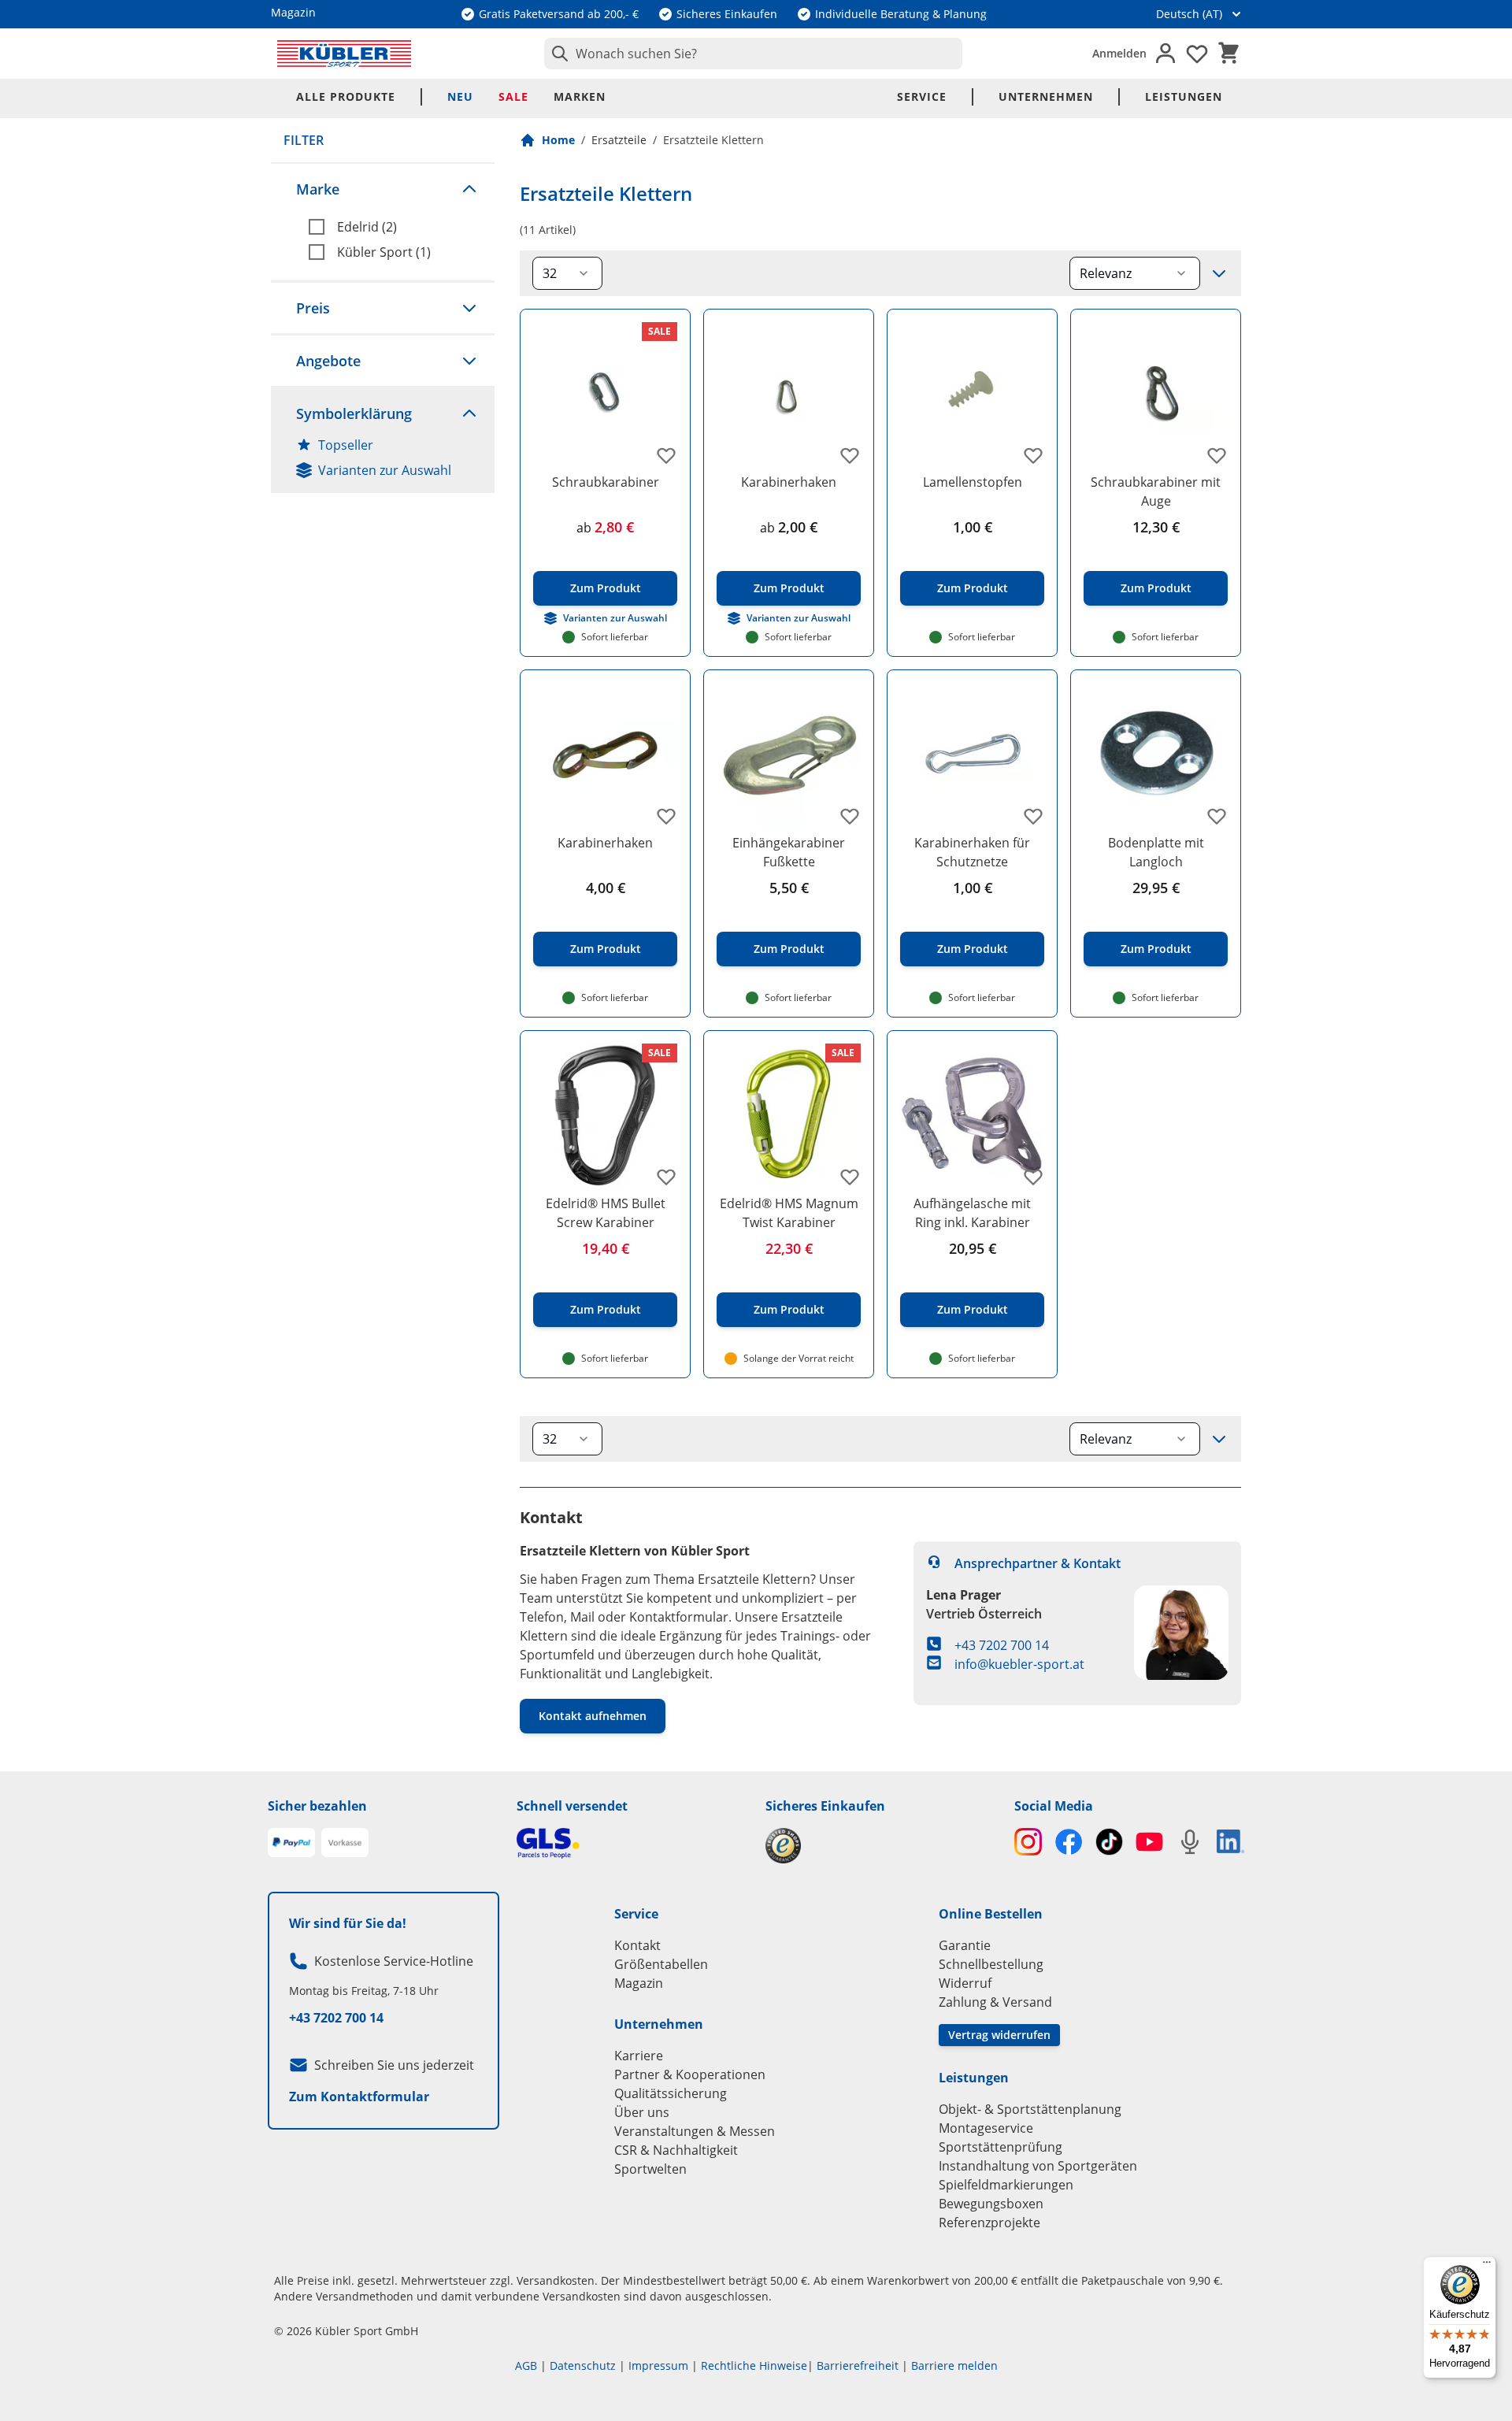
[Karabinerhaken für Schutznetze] (972, 755)
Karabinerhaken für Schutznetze (972, 852)
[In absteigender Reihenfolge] (1219, 273)
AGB (526, 2365)
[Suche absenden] (557, 54)
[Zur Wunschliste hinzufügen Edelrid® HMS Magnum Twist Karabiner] (850, 1177)
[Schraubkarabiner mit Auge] (1156, 394)
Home (558, 140)
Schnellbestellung (991, 1964)
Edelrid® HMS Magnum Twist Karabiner (789, 1213)
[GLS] (632, 1843)
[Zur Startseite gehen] (344, 54)
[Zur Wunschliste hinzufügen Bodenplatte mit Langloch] (1217, 816)
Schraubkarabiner (606, 482)
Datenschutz (583, 2365)
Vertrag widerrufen (999, 2035)
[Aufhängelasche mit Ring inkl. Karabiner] (972, 1116)
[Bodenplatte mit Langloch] (1156, 755)
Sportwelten (650, 2169)
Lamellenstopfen (973, 482)
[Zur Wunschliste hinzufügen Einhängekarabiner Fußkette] (850, 816)
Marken (580, 96)
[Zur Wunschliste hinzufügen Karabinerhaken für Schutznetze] (1033, 816)
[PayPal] (291, 1843)
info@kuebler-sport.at (1019, 1664)
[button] (383, 189)
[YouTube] (1149, 1842)
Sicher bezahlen (317, 1806)
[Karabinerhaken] (789, 394)
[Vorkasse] (345, 1843)
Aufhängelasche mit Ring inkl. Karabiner (972, 1213)
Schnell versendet (572, 1806)
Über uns (642, 2112)
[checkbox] (395, 227)
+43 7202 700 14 (1002, 1645)
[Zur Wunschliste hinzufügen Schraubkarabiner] (666, 455)
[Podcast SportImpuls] (1190, 1842)
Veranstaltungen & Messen (695, 2131)
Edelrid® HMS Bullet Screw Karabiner (606, 1213)
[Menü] (1487, 2266)
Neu (460, 96)
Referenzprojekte (989, 2223)
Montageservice (986, 2128)
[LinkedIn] (1230, 1841)
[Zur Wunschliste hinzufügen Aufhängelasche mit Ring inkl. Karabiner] (1033, 1177)
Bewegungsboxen (991, 2204)
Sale (513, 96)
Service (922, 96)
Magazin (639, 1983)
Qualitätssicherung (671, 2093)
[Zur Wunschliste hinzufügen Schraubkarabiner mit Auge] (1217, 455)
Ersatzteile (619, 140)
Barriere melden (954, 2365)
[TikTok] (1109, 1842)
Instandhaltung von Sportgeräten (1038, 2166)
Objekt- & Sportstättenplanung (1030, 2109)
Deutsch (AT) (1189, 14)
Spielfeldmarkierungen (1006, 2185)
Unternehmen (1046, 96)
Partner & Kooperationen (690, 2074)
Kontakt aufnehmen (593, 1716)
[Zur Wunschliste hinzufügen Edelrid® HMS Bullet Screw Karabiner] (666, 1177)
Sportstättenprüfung (1001, 2147)
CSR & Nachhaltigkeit (676, 2150)
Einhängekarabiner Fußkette (789, 852)
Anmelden (1119, 53)
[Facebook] (1068, 1842)
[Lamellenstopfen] (972, 394)
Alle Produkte (346, 96)
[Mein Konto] (1165, 54)
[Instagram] (1028, 1842)
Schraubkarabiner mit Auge (1156, 491)
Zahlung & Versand (995, 2002)
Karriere (639, 2056)
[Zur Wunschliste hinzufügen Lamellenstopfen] (1033, 455)
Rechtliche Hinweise (754, 2365)
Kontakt (637, 1945)
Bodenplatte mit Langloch (1156, 852)
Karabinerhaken (789, 482)
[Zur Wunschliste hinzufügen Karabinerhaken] (850, 455)
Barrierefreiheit (858, 2365)
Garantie (965, 1945)
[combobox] (753, 54)
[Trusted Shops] (880, 1846)
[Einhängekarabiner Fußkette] (789, 755)
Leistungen (1184, 96)
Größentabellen (661, 1964)
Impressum (658, 2365)
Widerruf (965, 1983)
